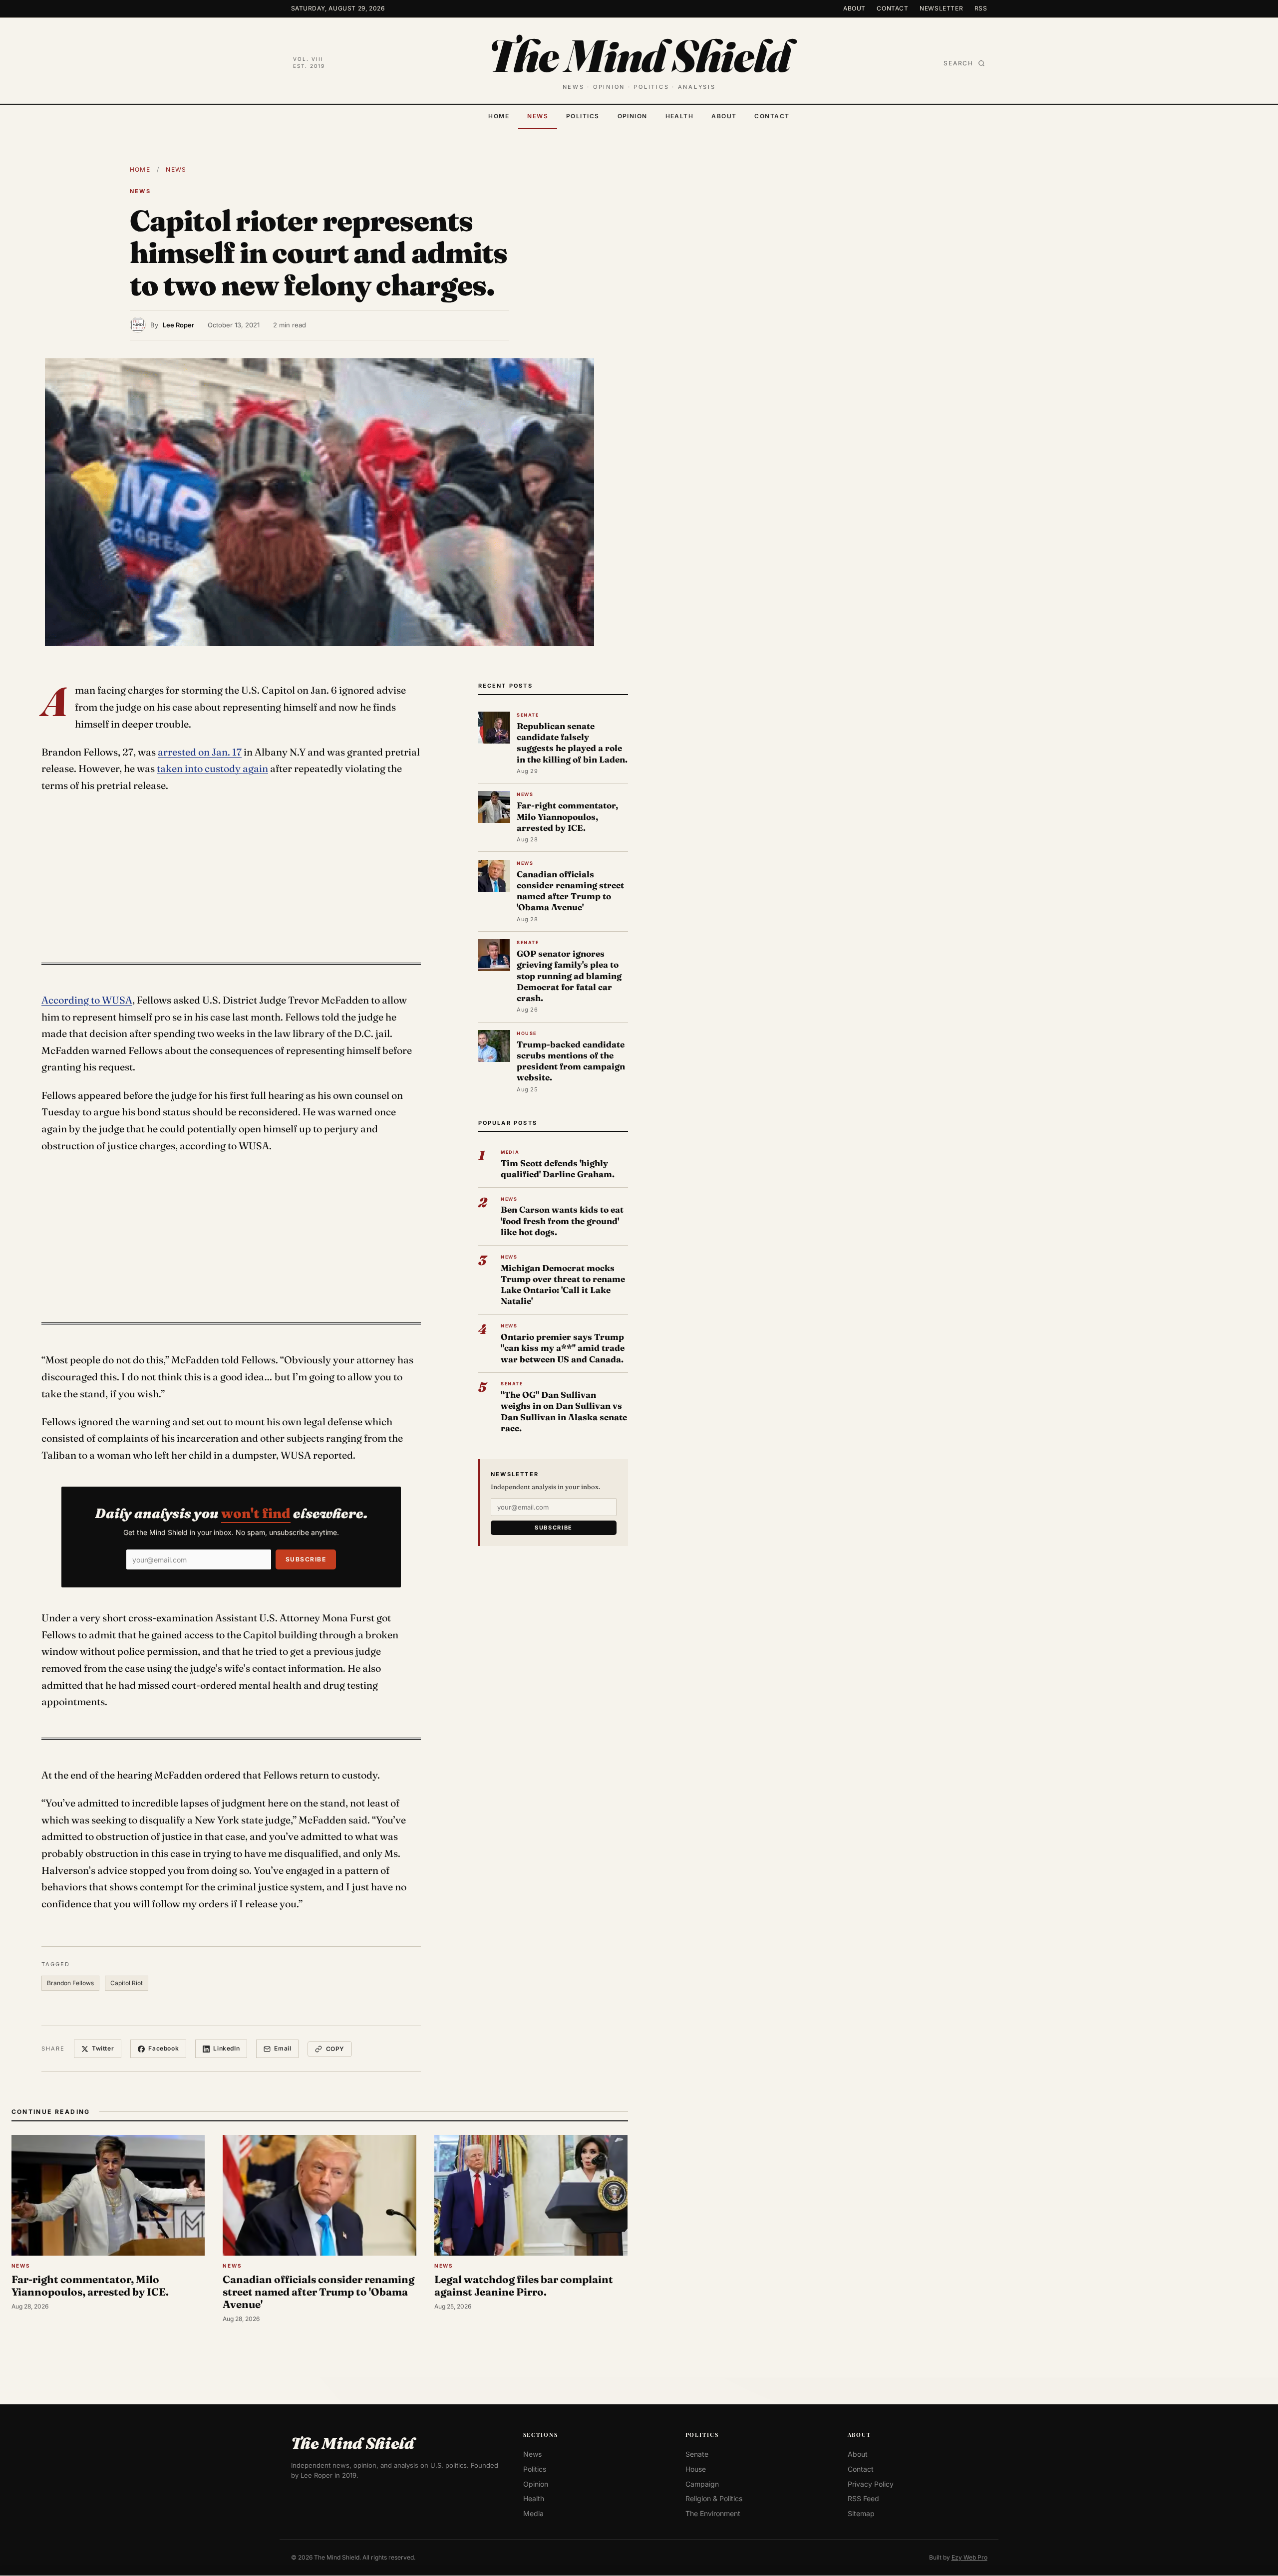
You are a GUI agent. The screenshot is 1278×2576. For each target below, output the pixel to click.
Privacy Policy (871, 2484)
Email (283, 2048)
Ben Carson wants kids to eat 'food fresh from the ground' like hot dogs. (562, 1220)
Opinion (633, 116)
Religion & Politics (714, 2499)
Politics (583, 116)
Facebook (163, 2048)
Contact (892, 8)
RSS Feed (863, 2499)
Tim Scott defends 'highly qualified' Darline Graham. (558, 1168)
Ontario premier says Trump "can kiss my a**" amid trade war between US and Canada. (563, 1348)
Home (499, 116)
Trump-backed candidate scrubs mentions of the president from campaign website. (571, 1061)
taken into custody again (212, 769)
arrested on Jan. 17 (200, 752)
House (696, 2469)
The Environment (713, 2513)
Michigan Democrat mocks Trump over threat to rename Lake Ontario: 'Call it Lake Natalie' (563, 1285)
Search (958, 63)
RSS (981, 8)
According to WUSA (87, 1000)
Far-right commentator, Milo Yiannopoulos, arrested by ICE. (567, 816)
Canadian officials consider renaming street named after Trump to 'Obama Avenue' (570, 891)
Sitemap (861, 2513)
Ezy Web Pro (969, 2557)
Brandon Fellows (70, 1983)
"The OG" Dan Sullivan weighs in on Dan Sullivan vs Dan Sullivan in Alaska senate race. (564, 1411)
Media (533, 2513)
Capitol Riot (127, 1983)
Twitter (103, 2048)
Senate (697, 2454)
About (854, 8)
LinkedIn (226, 2048)
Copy (335, 2049)
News (538, 116)
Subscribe (306, 1559)
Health (680, 116)
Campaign (702, 2484)
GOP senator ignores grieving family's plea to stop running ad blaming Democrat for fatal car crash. (569, 976)
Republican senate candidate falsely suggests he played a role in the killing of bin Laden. (572, 743)
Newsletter (941, 8)
